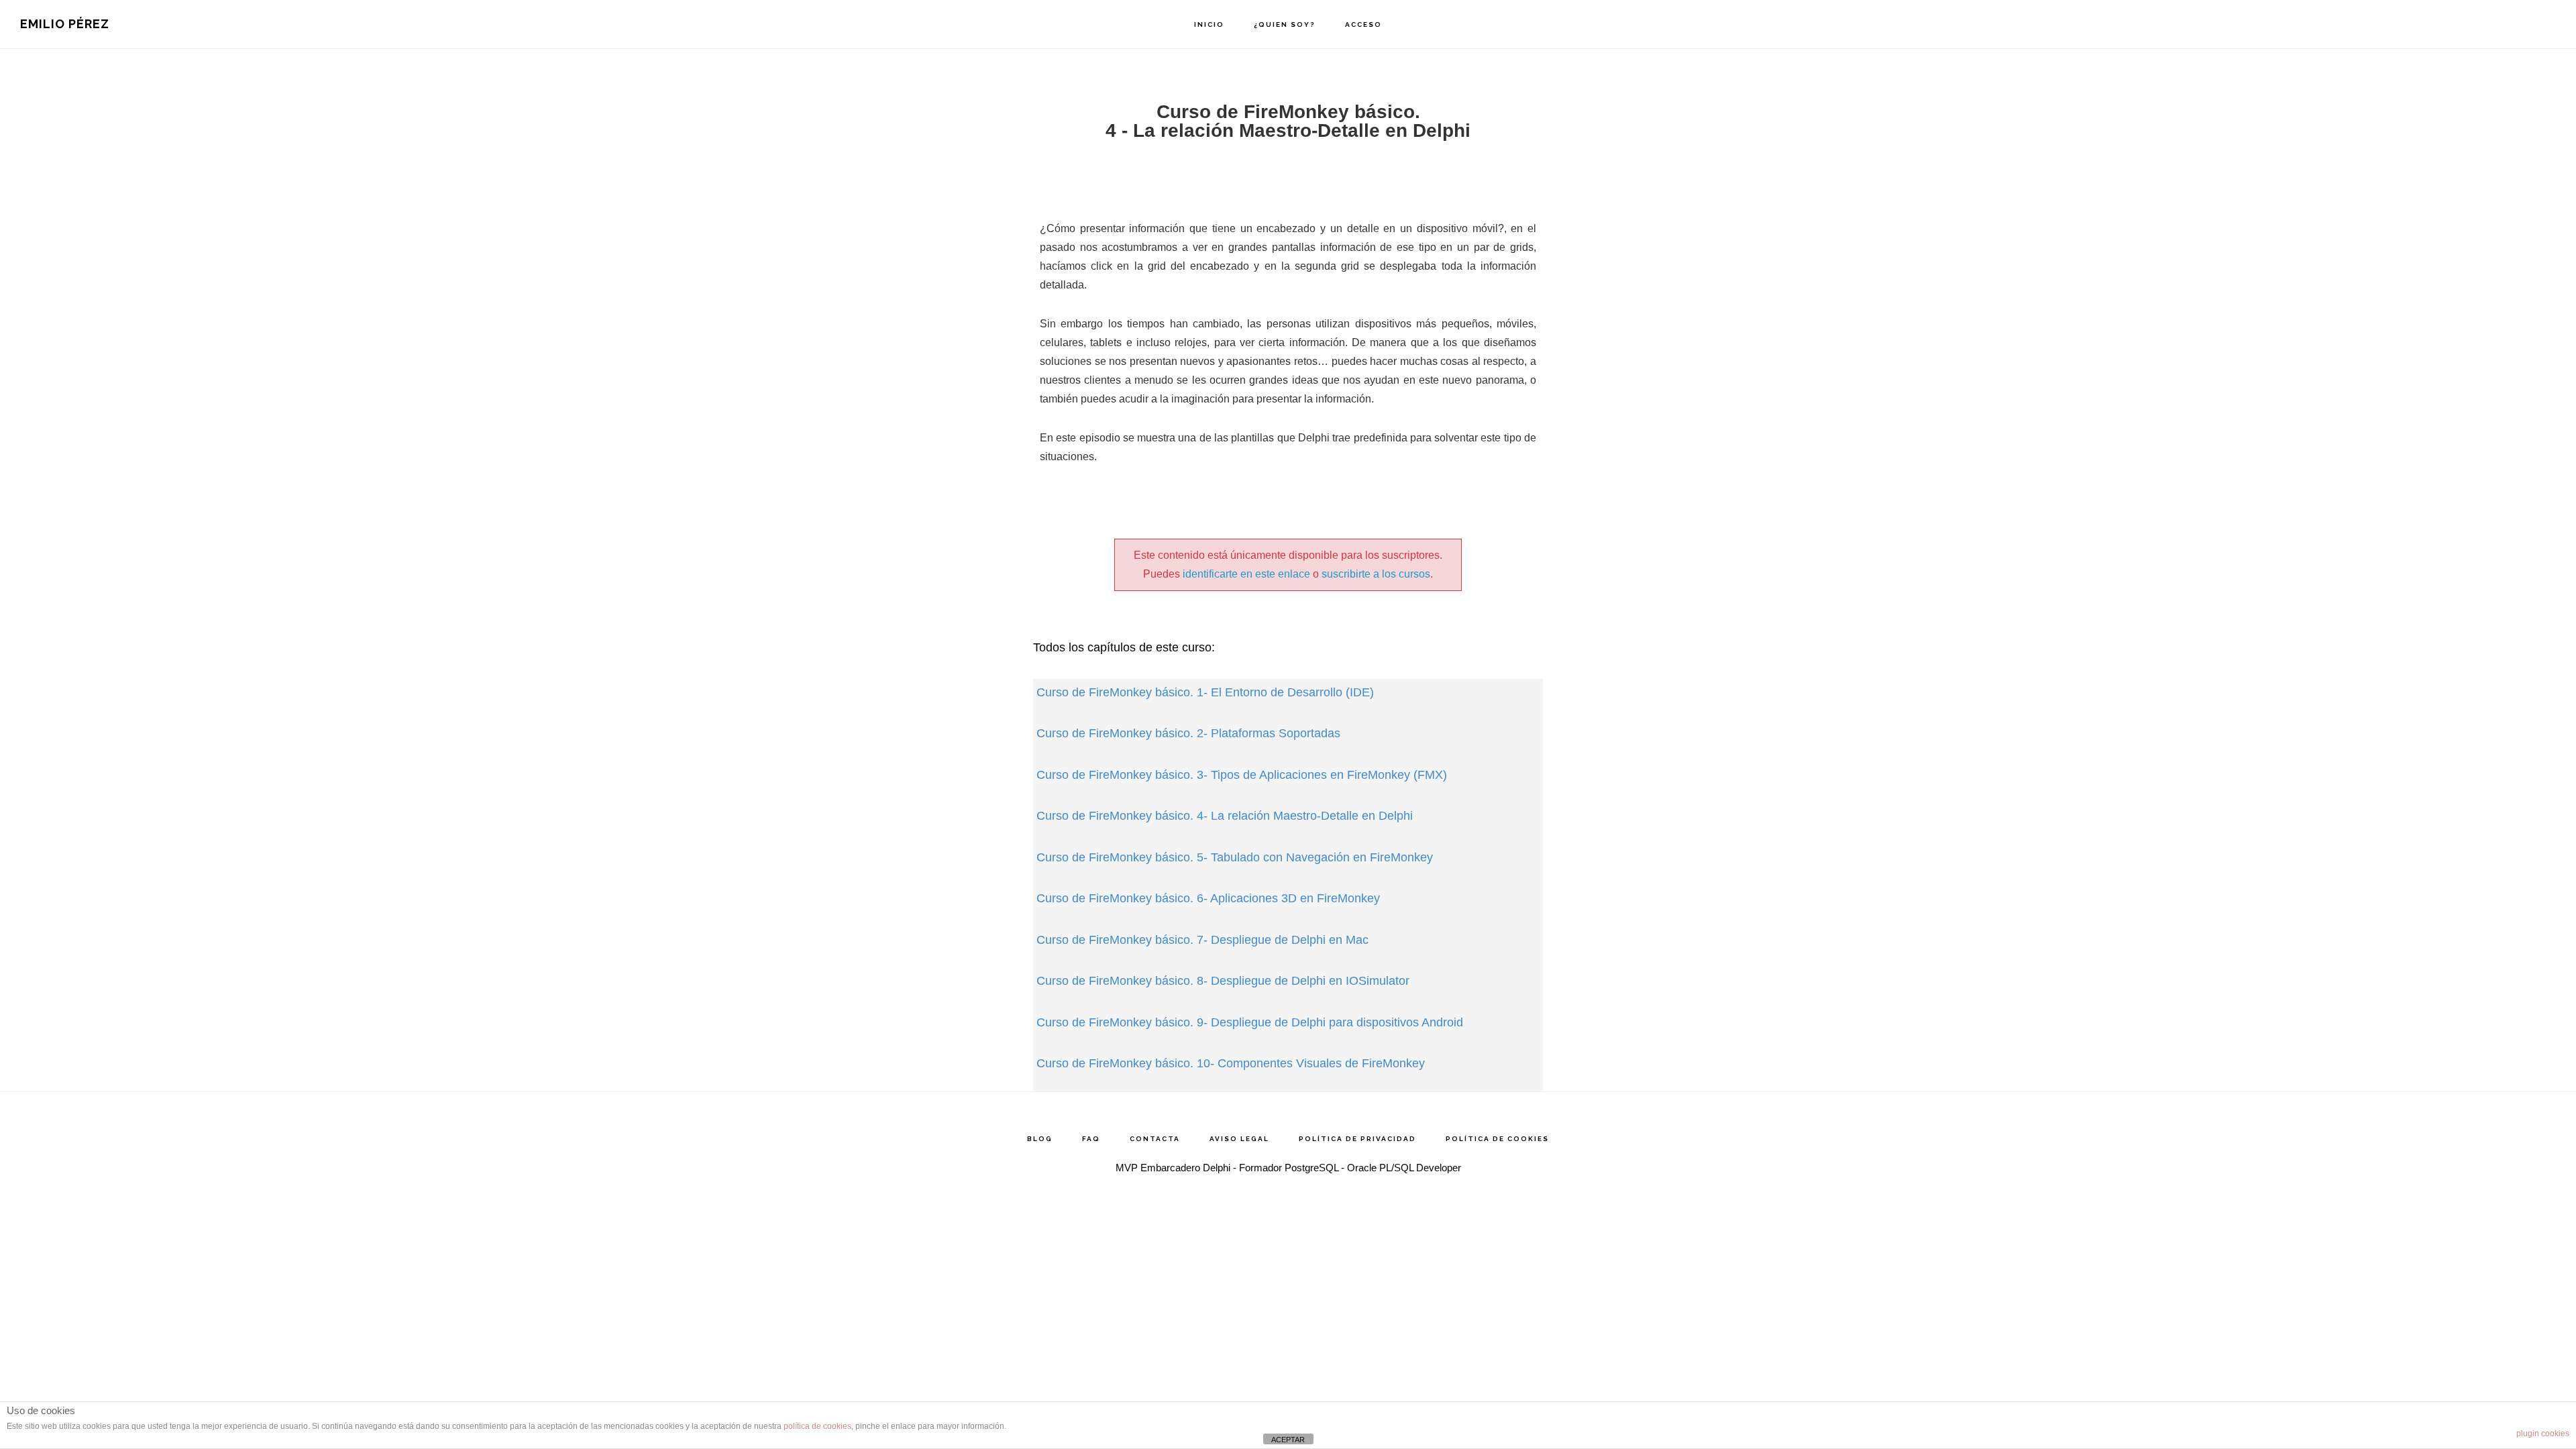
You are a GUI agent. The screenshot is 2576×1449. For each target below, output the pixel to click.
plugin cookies (2543, 1434)
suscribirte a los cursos (1376, 574)
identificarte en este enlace (1246, 574)
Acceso (1363, 24)
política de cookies (817, 1426)
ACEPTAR (1288, 1440)
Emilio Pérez (65, 24)
